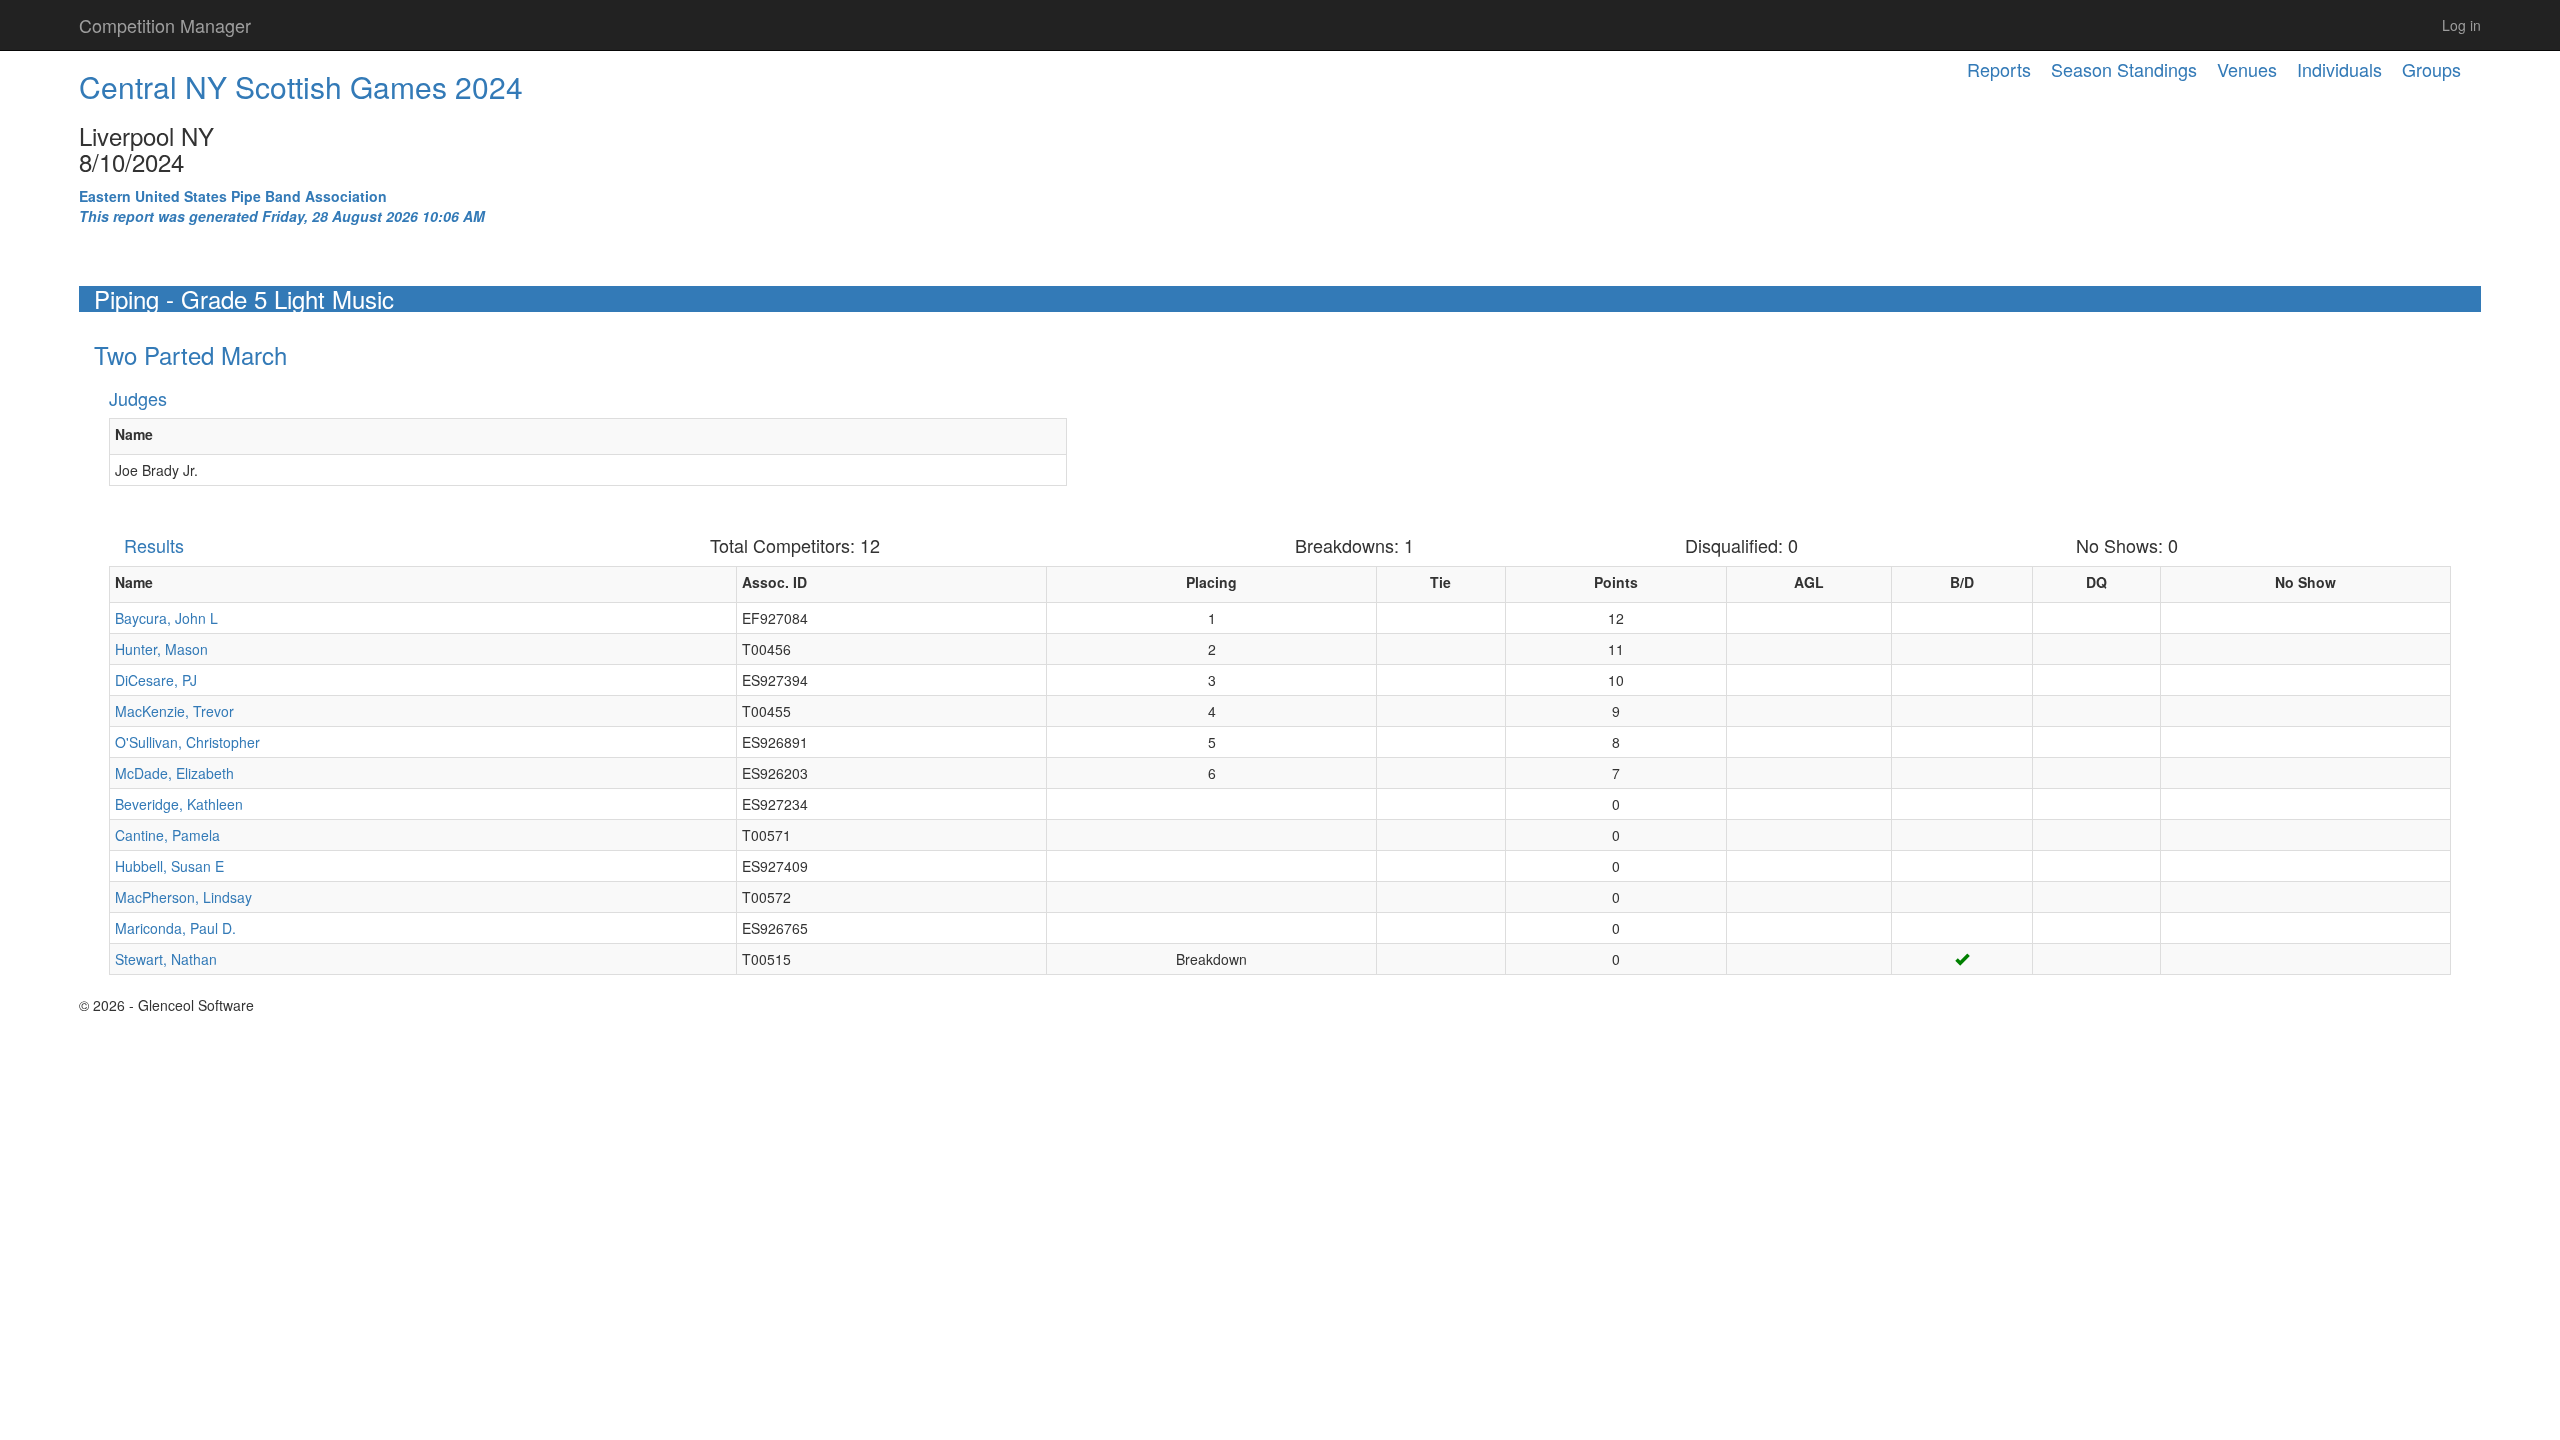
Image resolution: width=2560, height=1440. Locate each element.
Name (134, 434)
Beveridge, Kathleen (179, 804)
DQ (2096, 582)
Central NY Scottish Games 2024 (301, 86)
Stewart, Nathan (166, 959)
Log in (2461, 25)
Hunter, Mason (161, 649)
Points (1616, 582)
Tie (1440, 582)
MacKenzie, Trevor (174, 711)
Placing (1211, 582)
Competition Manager (165, 25)
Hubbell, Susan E (169, 866)
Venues (2247, 69)
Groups (2431, 69)
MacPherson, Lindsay (183, 897)
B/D (1962, 582)
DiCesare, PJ (156, 680)
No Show (2305, 582)
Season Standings (2124, 69)
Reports (1999, 69)
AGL (1809, 582)
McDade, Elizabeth (174, 773)
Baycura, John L (166, 618)
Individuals (2339, 69)
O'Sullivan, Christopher (187, 742)
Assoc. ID (774, 582)
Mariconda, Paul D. (175, 928)
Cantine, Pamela (167, 835)
